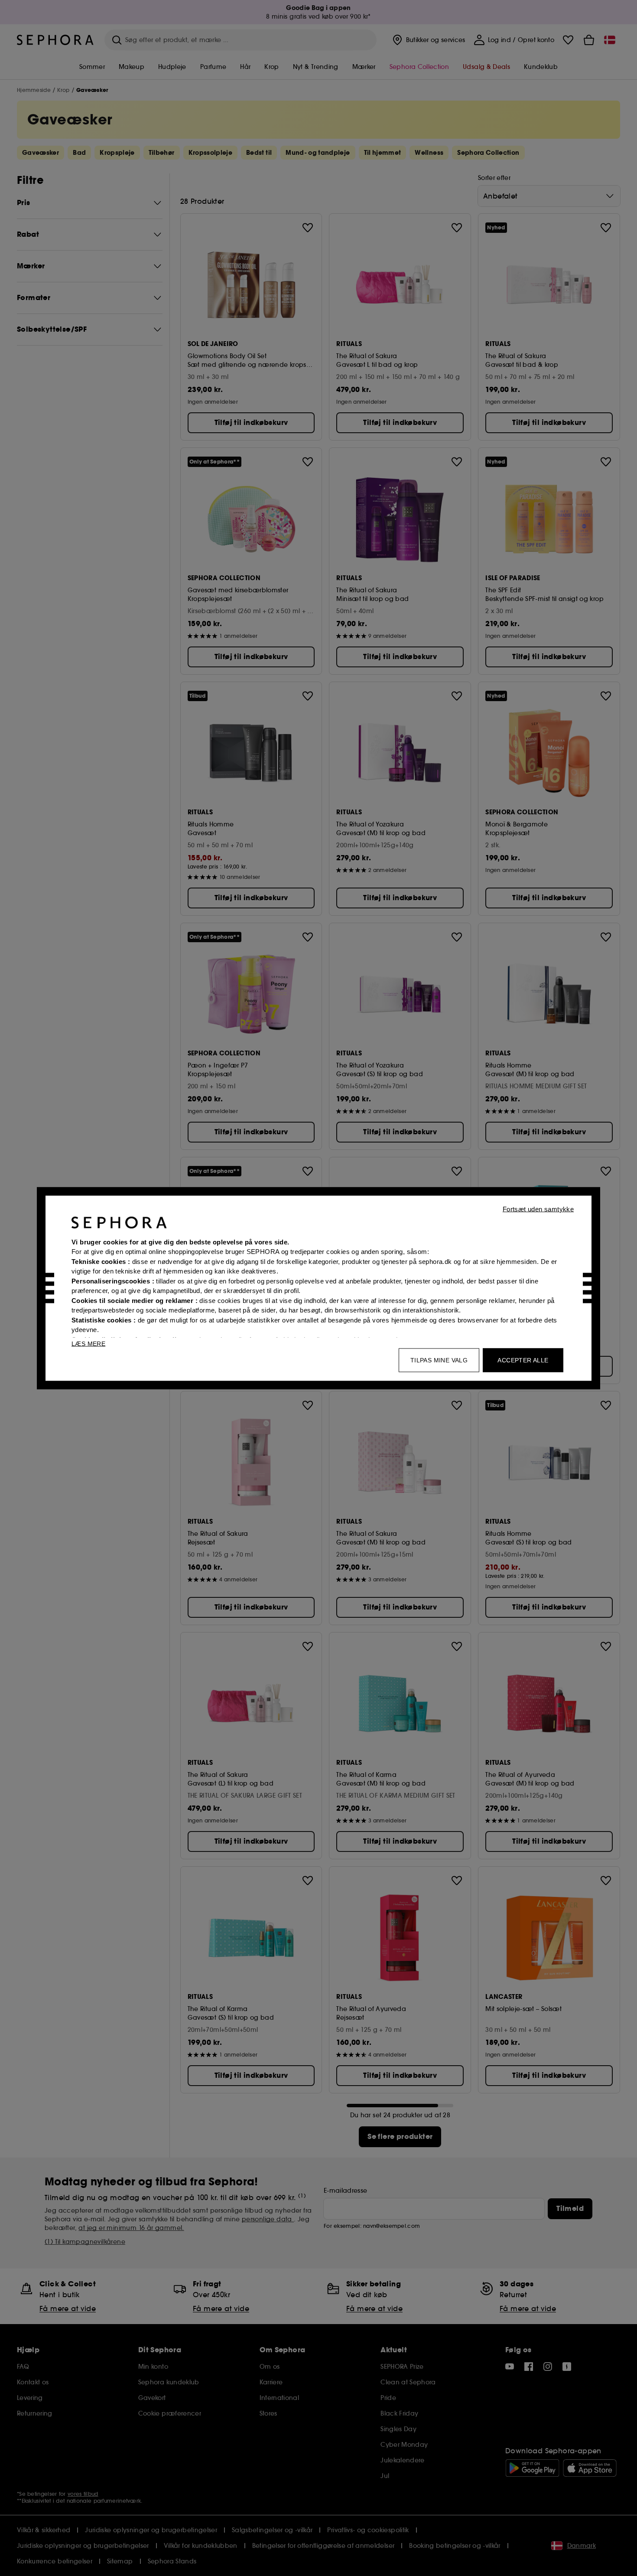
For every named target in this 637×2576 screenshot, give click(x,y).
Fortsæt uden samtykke (538, 1209)
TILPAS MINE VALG (439, 1360)
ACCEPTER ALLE (523, 1360)
